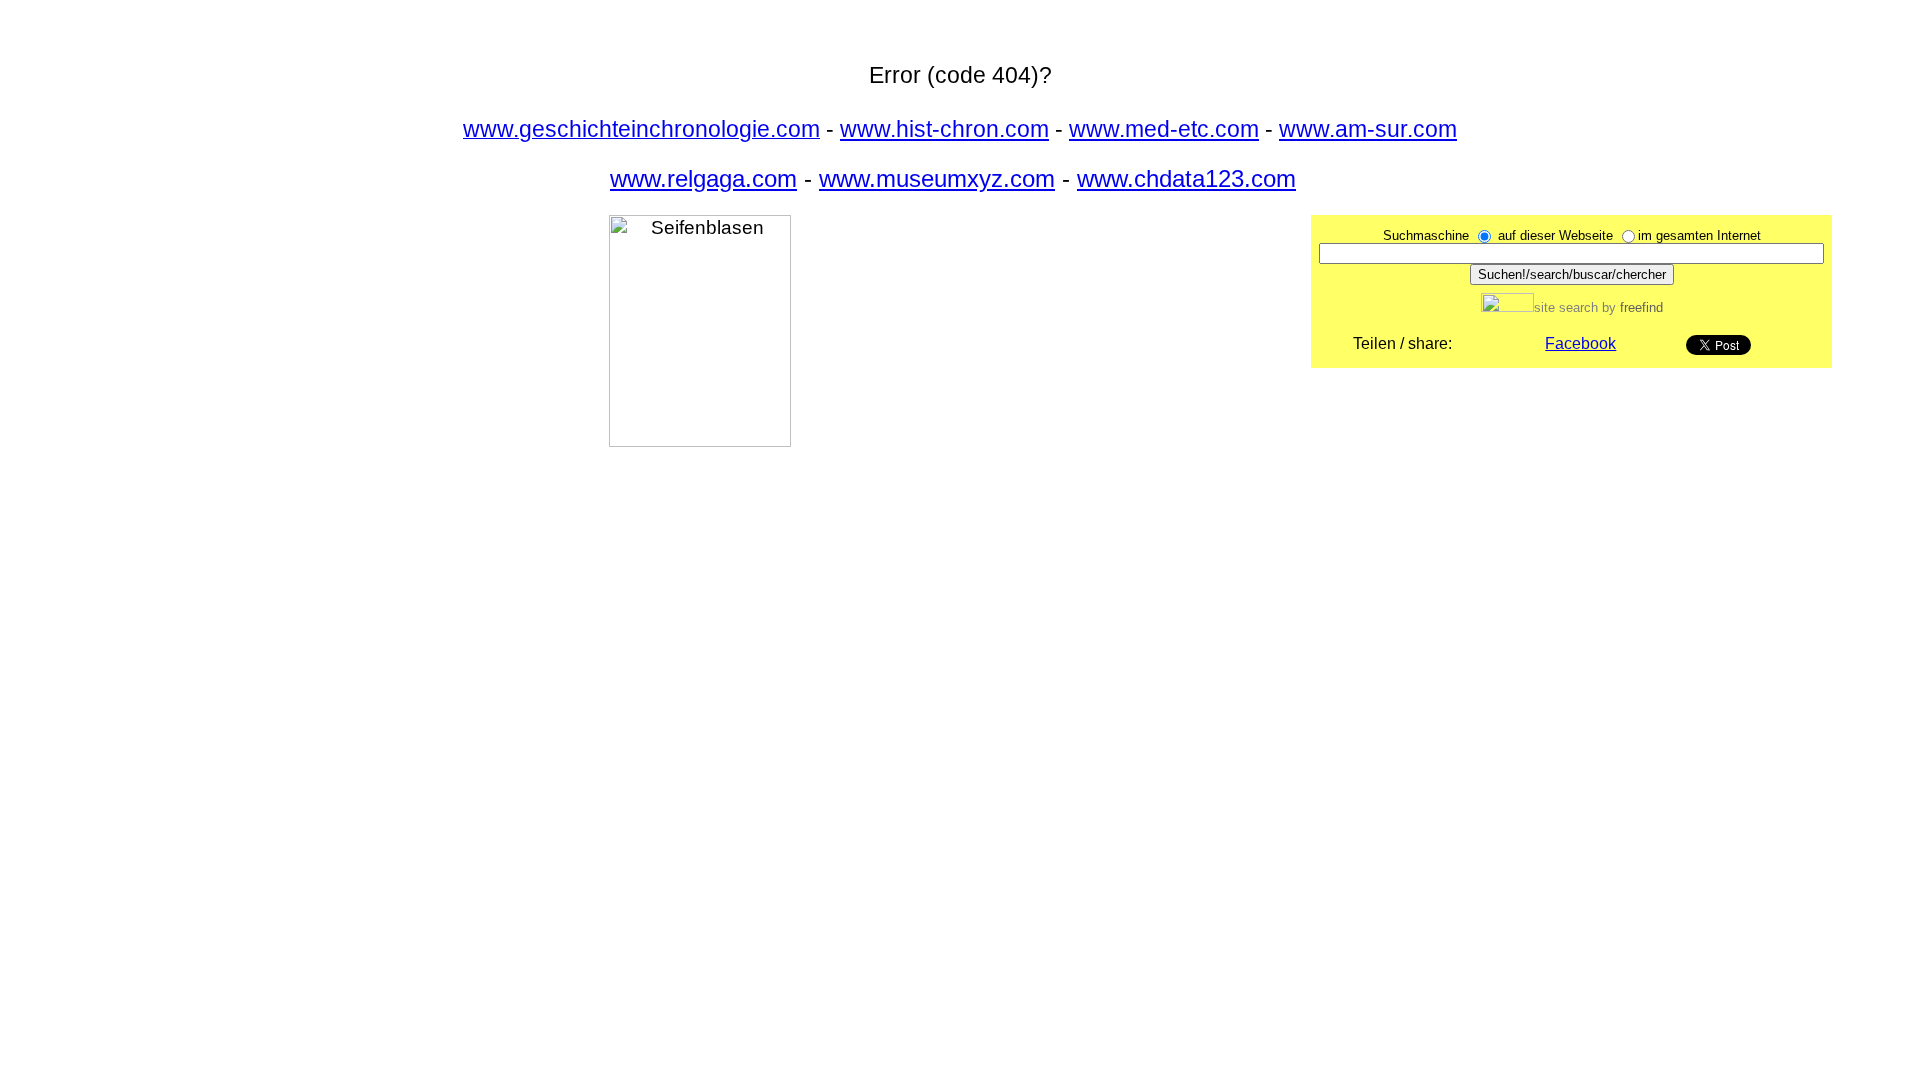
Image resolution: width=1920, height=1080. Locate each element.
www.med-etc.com (1164, 129)
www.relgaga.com (703, 178)
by (1630, 307)
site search (1566, 307)
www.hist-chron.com (944, 129)
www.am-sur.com (1368, 129)
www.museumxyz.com (937, 178)
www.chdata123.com (1186, 178)
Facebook (1580, 343)
